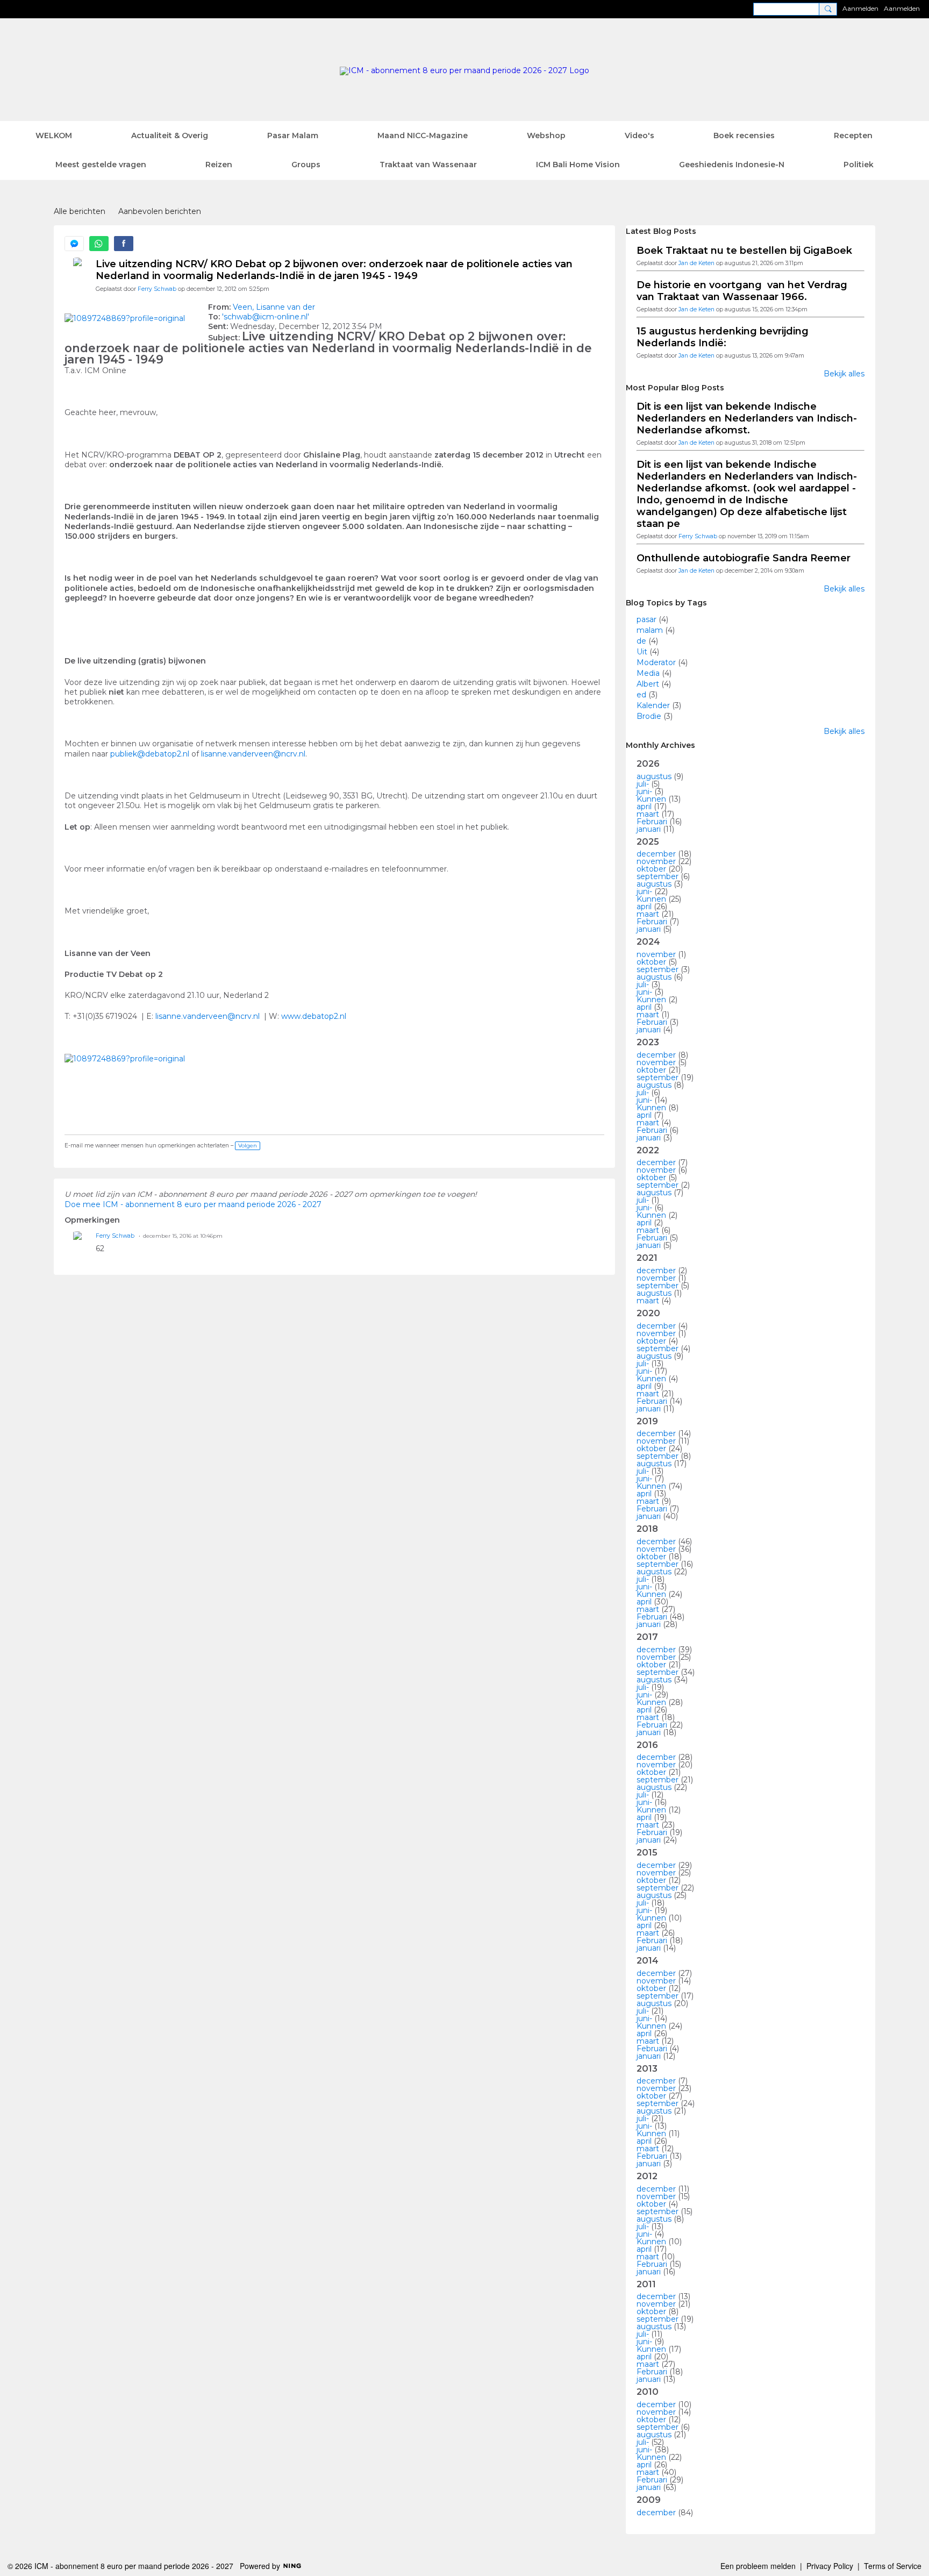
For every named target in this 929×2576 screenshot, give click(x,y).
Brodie (649, 716)
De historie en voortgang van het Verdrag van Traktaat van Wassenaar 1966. (742, 291)
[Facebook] (124, 244)
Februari (652, 822)
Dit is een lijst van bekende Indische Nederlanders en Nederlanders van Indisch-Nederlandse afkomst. (747, 418)
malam (650, 630)
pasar (646, 619)
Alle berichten (80, 211)
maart (648, 814)
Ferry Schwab (157, 289)
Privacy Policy (830, 2566)
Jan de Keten (696, 263)
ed (641, 695)
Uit (642, 652)
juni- (644, 791)
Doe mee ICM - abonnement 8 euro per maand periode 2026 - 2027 (193, 1204)
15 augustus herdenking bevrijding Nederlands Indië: (723, 337)
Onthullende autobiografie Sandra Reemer (744, 558)
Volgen (248, 1146)
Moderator (656, 662)
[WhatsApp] (99, 244)
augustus (654, 776)
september (658, 876)
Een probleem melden (758, 2566)
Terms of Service (893, 2566)
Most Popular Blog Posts (675, 388)
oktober (651, 869)
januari (649, 829)
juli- (643, 784)
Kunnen (651, 799)
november (656, 861)
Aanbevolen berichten (160, 211)
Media (648, 673)
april (644, 807)
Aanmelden (860, 8)
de (641, 641)
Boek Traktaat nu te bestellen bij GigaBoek (744, 251)
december (656, 854)
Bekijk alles (844, 374)
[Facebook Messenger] (74, 244)
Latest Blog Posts (661, 231)
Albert (648, 684)
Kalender (653, 705)
